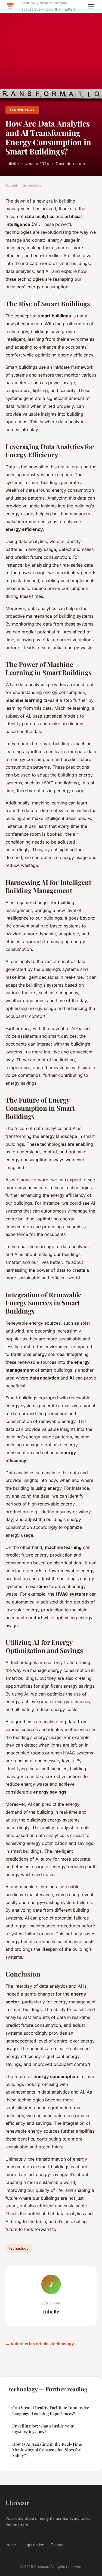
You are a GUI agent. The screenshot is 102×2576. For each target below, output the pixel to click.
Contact (58, 2545)
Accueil (12, 185)
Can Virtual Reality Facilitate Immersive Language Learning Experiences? (51, 2411)
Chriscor (17, 2502)
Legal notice (33, 2545)
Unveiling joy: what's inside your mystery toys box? (43, 2429)
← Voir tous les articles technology (40, 2344)
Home (11, 2545)
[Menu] (91, 6)
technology (22, 110)
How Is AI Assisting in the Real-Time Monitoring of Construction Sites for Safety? (47, 2450)
